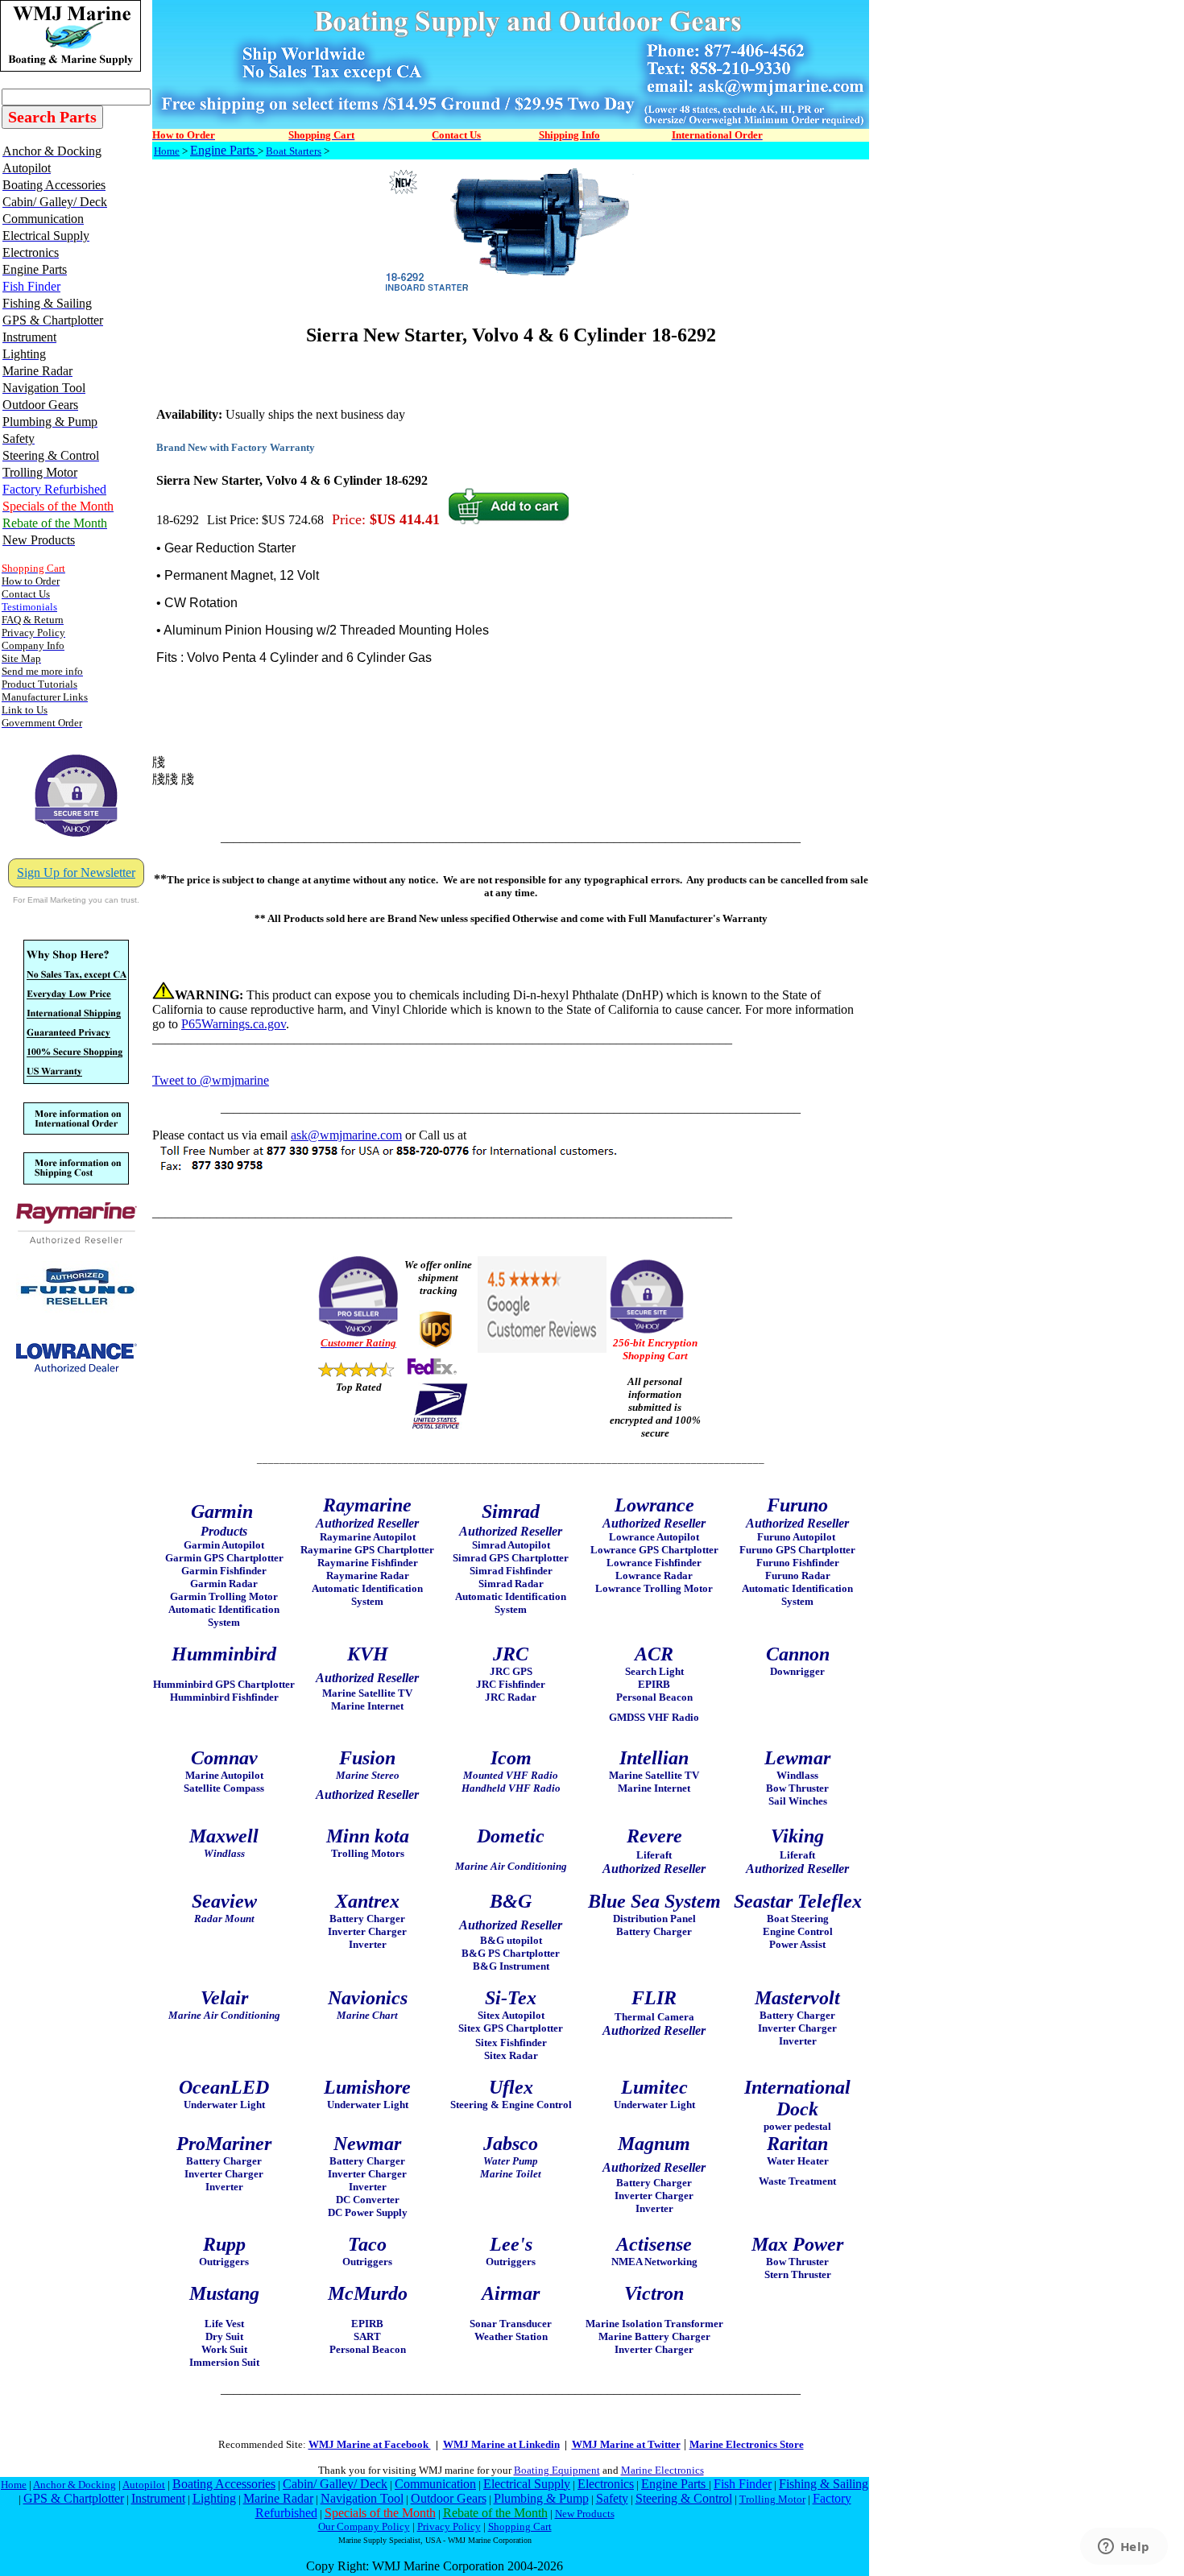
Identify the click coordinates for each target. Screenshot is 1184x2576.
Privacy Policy (449, 2526)
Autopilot (144, 2485)
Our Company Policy (364, 2526)
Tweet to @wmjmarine (211, 1080)
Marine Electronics (662, 2470)
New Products (585, 2514)
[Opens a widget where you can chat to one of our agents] (1124, 2548)
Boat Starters (294, 151)
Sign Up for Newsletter (76, 872)
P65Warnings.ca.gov (234, 1024)
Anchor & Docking (75, 2485)
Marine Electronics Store (747, 2444)
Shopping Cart (520, 2526)
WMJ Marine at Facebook (370, 2444)
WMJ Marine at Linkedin (501, 2444)
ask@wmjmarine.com (346, 1135)
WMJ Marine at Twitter (626, 2444)
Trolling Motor (772, 2499)
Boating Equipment (557, 2470)
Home (167, 151)
